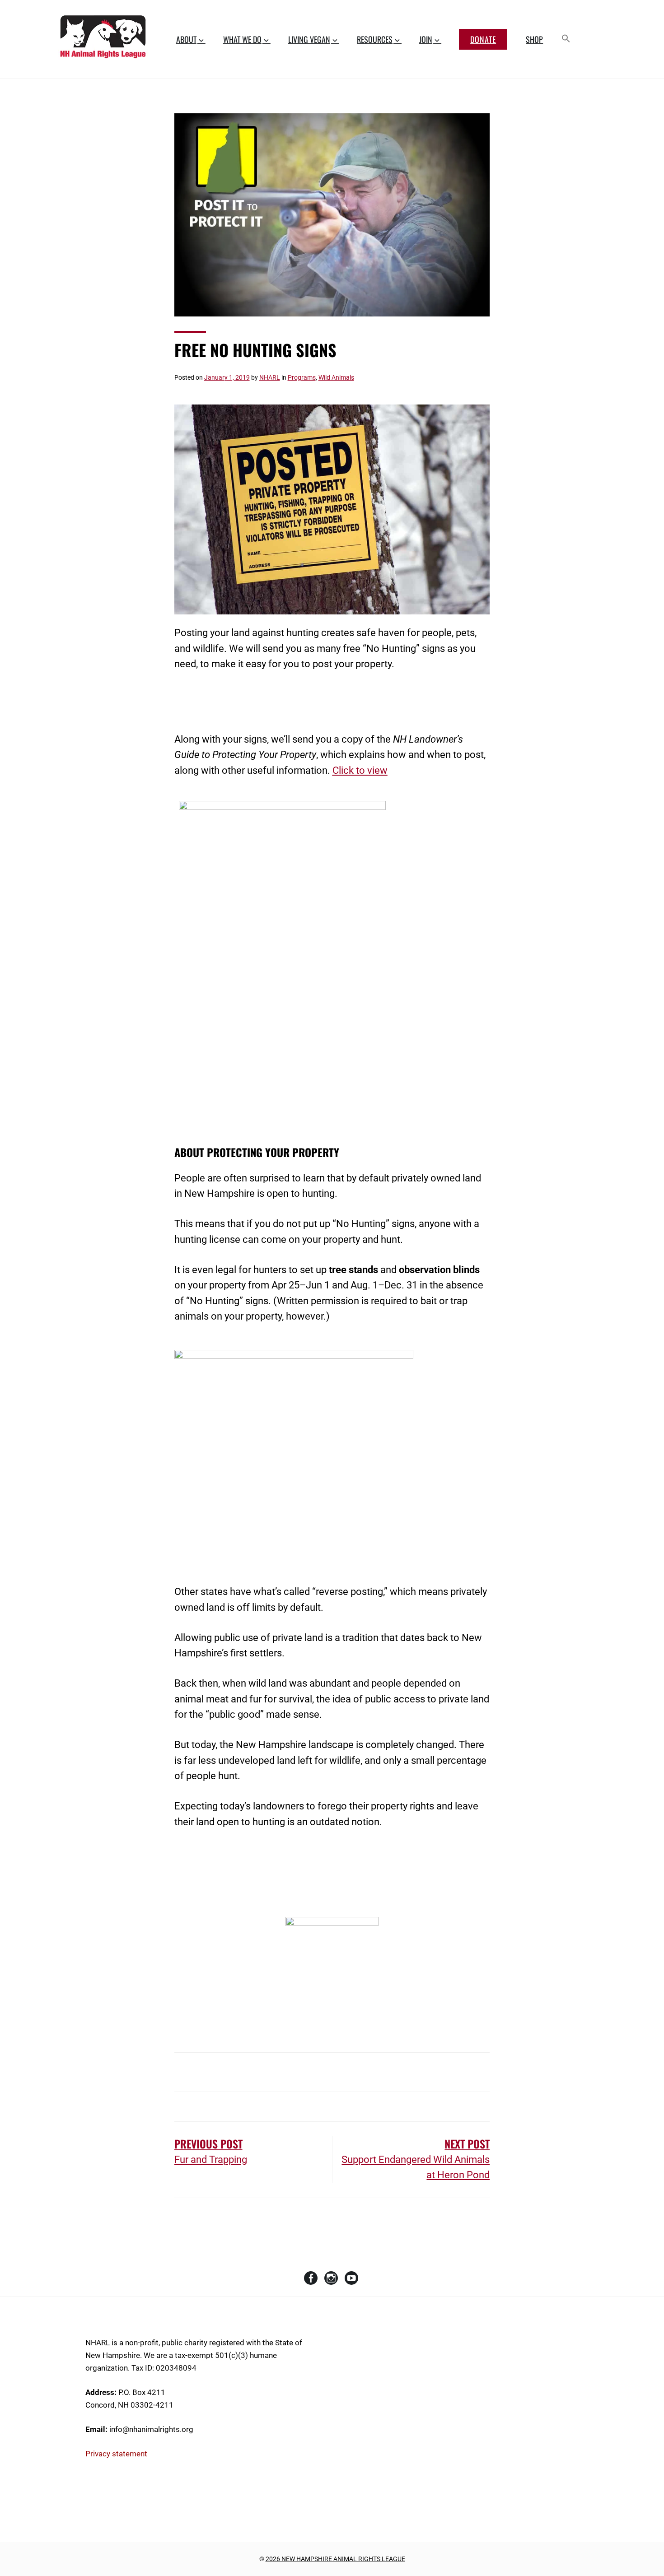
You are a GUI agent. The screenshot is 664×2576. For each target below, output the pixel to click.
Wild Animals (336, 377)
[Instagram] (331, 2280)
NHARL (270, 377)
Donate (483, 39)
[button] (566, 39)
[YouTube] (351, 2280)
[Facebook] (311, 2280)
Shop (534, 39)
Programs (302, 377)
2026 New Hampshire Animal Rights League (335, 2559)
